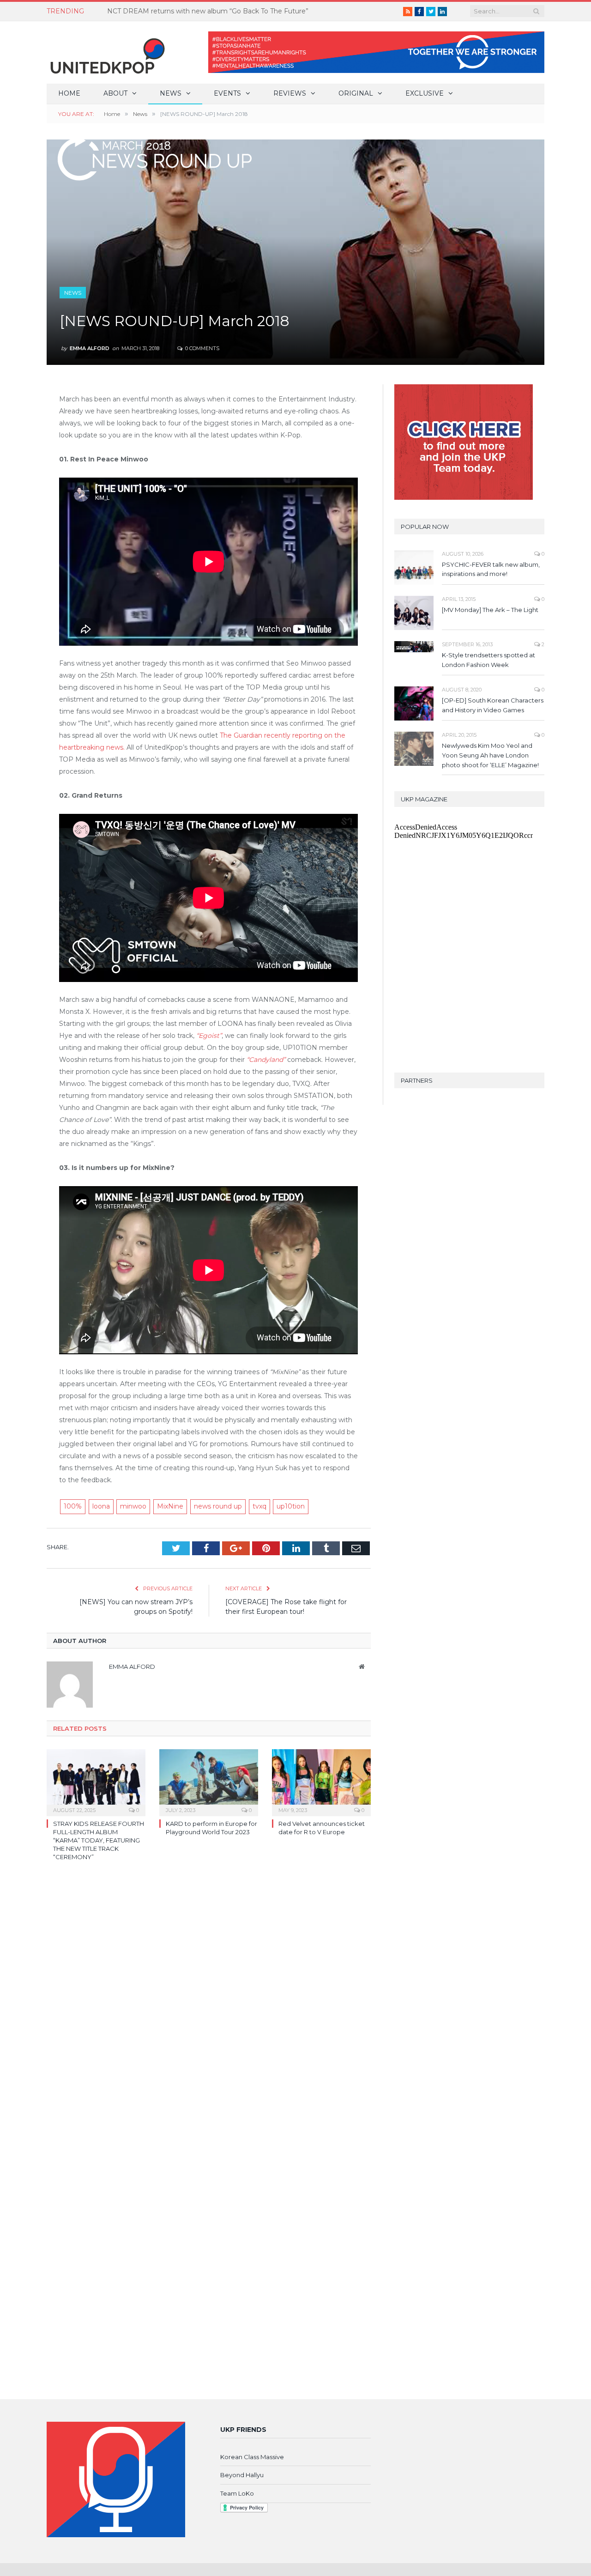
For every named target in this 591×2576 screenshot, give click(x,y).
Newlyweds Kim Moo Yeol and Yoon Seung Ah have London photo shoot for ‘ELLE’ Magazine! (490, 755)
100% (73, 1506)
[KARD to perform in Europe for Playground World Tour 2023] (209, 1782)
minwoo (133, 1506)
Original (356, 93)
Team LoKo (237, 2493)
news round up (218, 1506)
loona (101, 1506)
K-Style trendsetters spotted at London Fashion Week (488, 660)
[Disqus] (209, 2003)
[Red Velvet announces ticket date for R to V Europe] (321, 1782)
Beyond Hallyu (242, 2475)
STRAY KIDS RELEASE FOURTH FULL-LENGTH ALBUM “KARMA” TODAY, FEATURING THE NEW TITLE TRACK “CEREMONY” (99, 1840)
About (115, 93)
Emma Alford (90, 348)
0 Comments (202, 348)
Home (69, 93)
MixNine (170, 1506)
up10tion (291, 1506)
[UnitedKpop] (106, 52)
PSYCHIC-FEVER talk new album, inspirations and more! (491, 569)
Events (227, 93)
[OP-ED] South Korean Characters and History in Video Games (493, 705)
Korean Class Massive (252, 2457)
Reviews (290, 93)
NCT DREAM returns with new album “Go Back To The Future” (208, 11)
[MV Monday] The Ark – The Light (490, 610)
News (171, 93)
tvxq (259, 1506)
